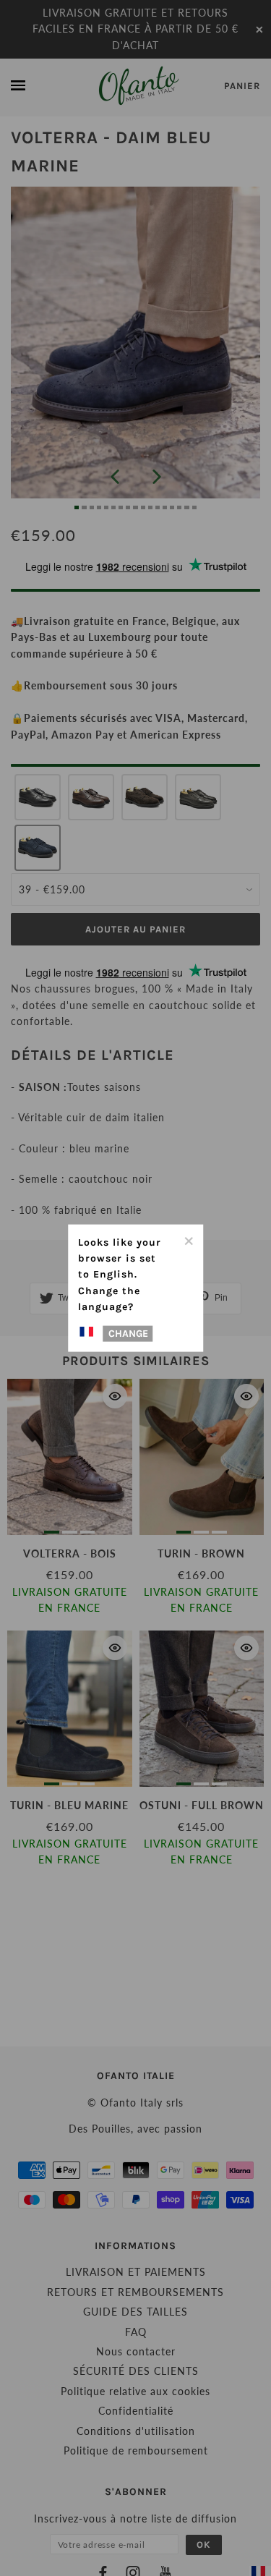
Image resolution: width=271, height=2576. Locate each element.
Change (128, 1334)
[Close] (188, 1239)
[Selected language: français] (89, 1332)
